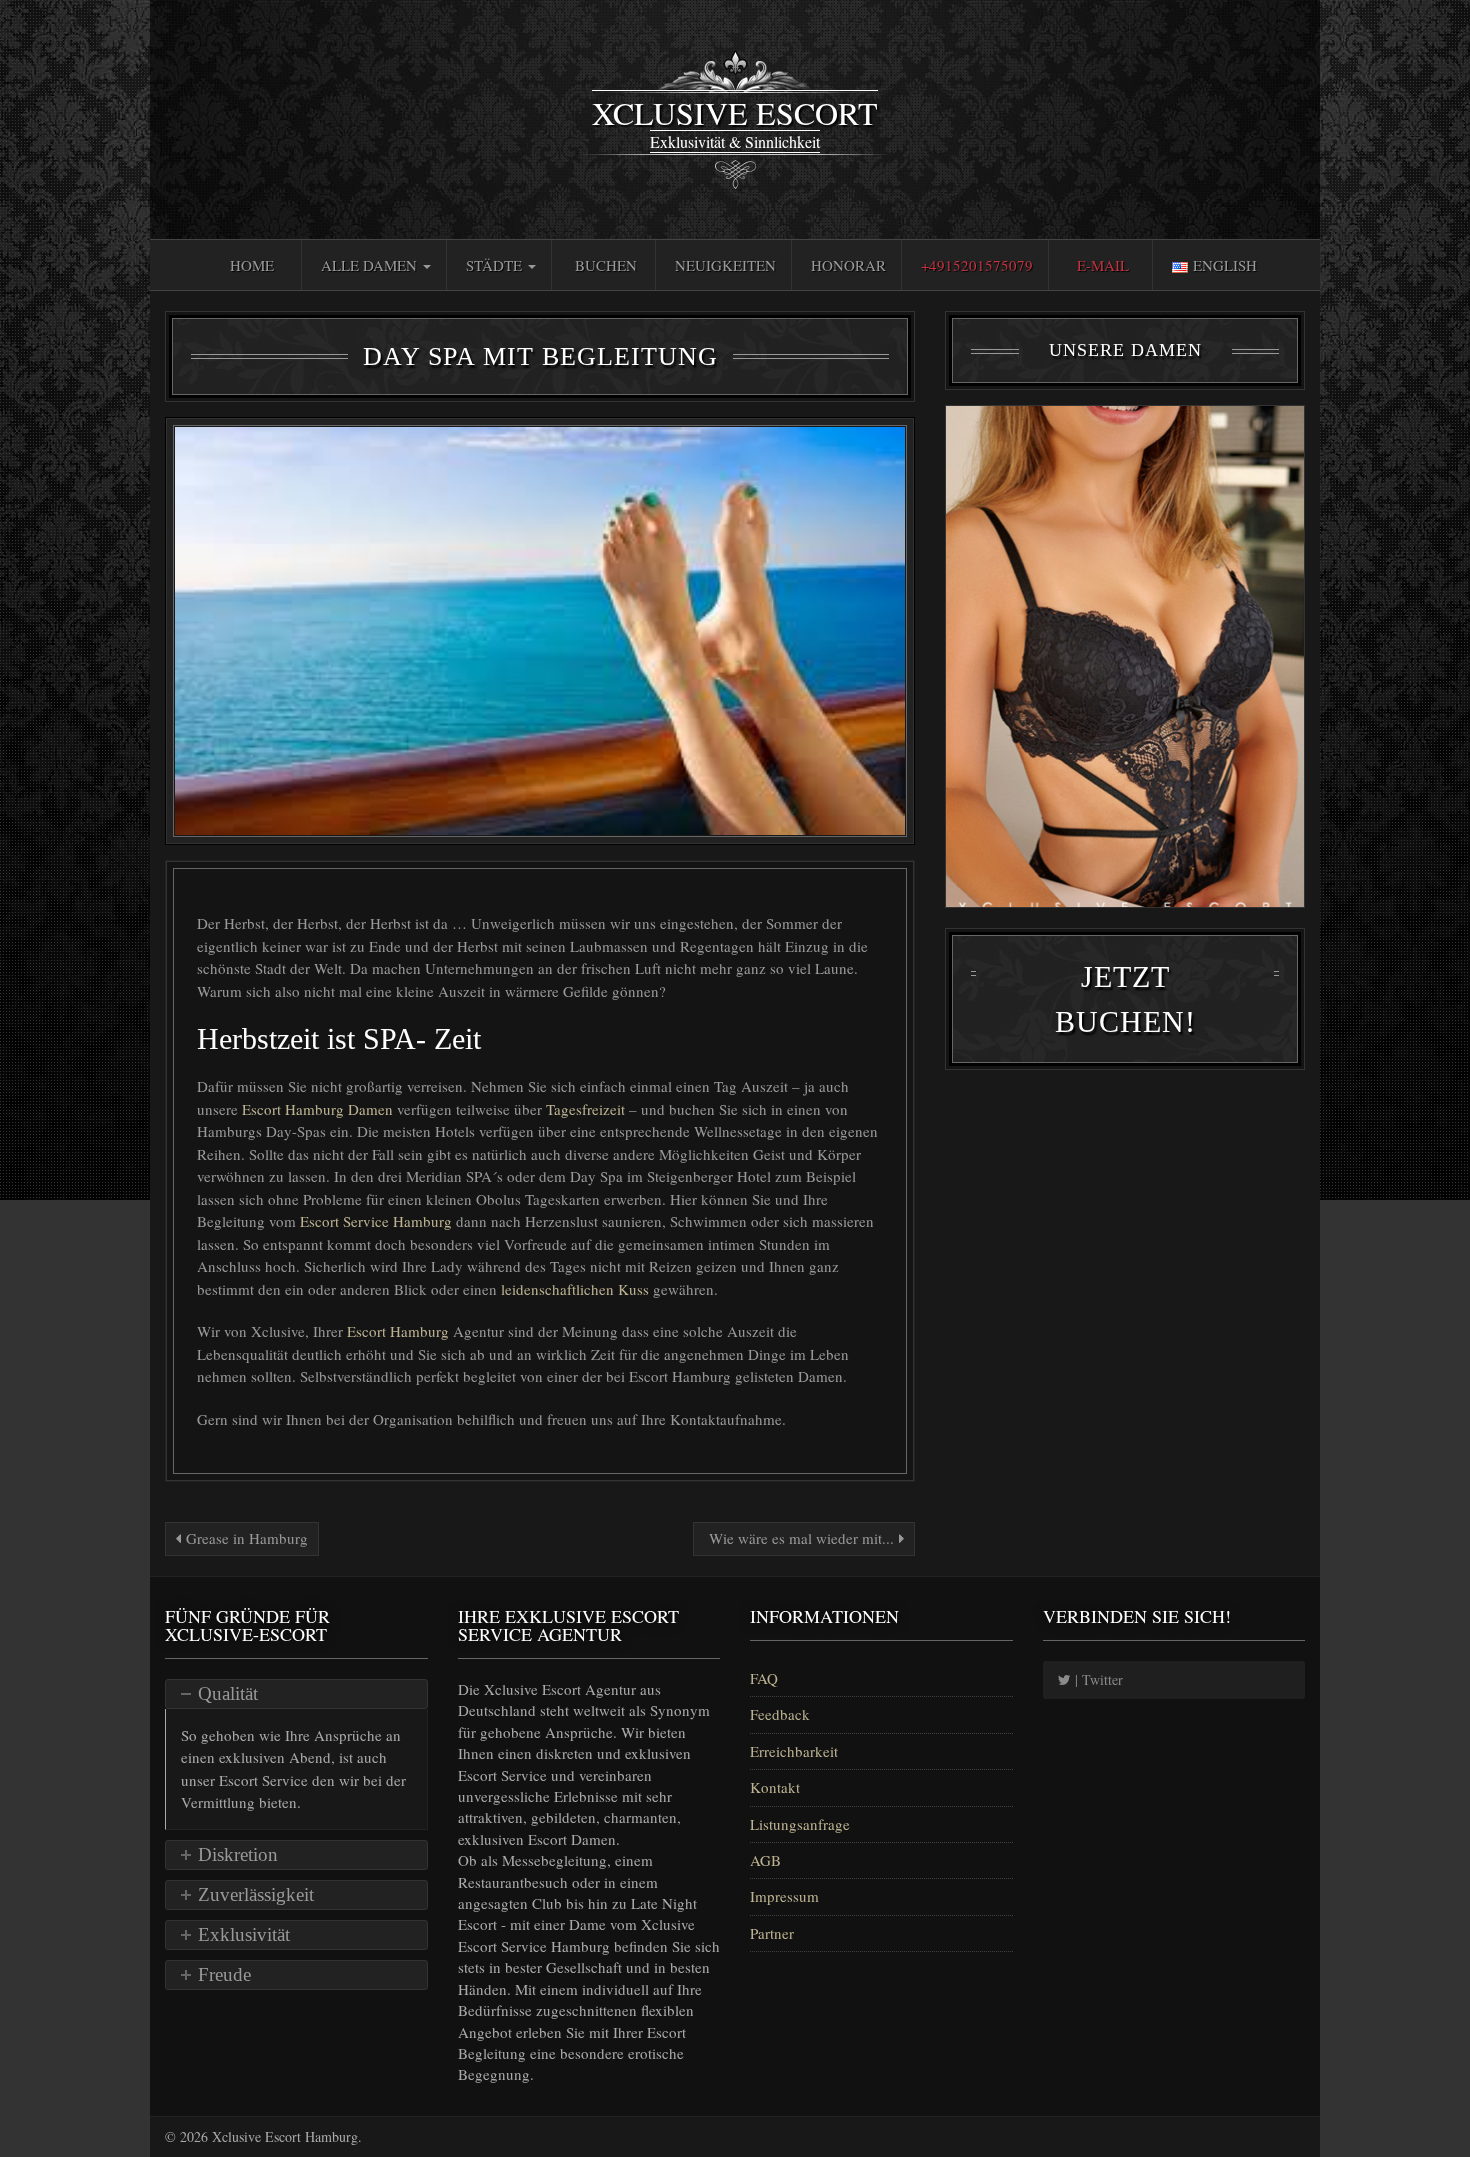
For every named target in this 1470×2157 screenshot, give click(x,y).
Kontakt (775, 1787)
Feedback (780, 1714)
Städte (496, 265)
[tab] (296, 1694)
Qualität (228, 1693)
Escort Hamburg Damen (317, 1109)
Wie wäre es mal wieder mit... (801, 1538)
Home (252, 265)
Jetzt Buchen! (1125, 999)
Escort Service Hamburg (378, 1221)
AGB (765, 1860)
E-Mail (1103, 265)
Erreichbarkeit (794, 1751)
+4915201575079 (977, 265)
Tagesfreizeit (585, 1109)
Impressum (784, 1896)
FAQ (764, 1678)
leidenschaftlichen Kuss (577, 1289)
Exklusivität (244, 1934)
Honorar (848, 265)
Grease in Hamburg (244, 1538)
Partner (772, 1933)
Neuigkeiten (725, 265)
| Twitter (1097, 1679)
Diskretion (238, 1854)
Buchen (606, 265)
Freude (224, 1974)
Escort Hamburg (400, 1331)
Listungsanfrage (800, 1824)
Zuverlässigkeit (256, 1894)
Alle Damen (371, 265)
